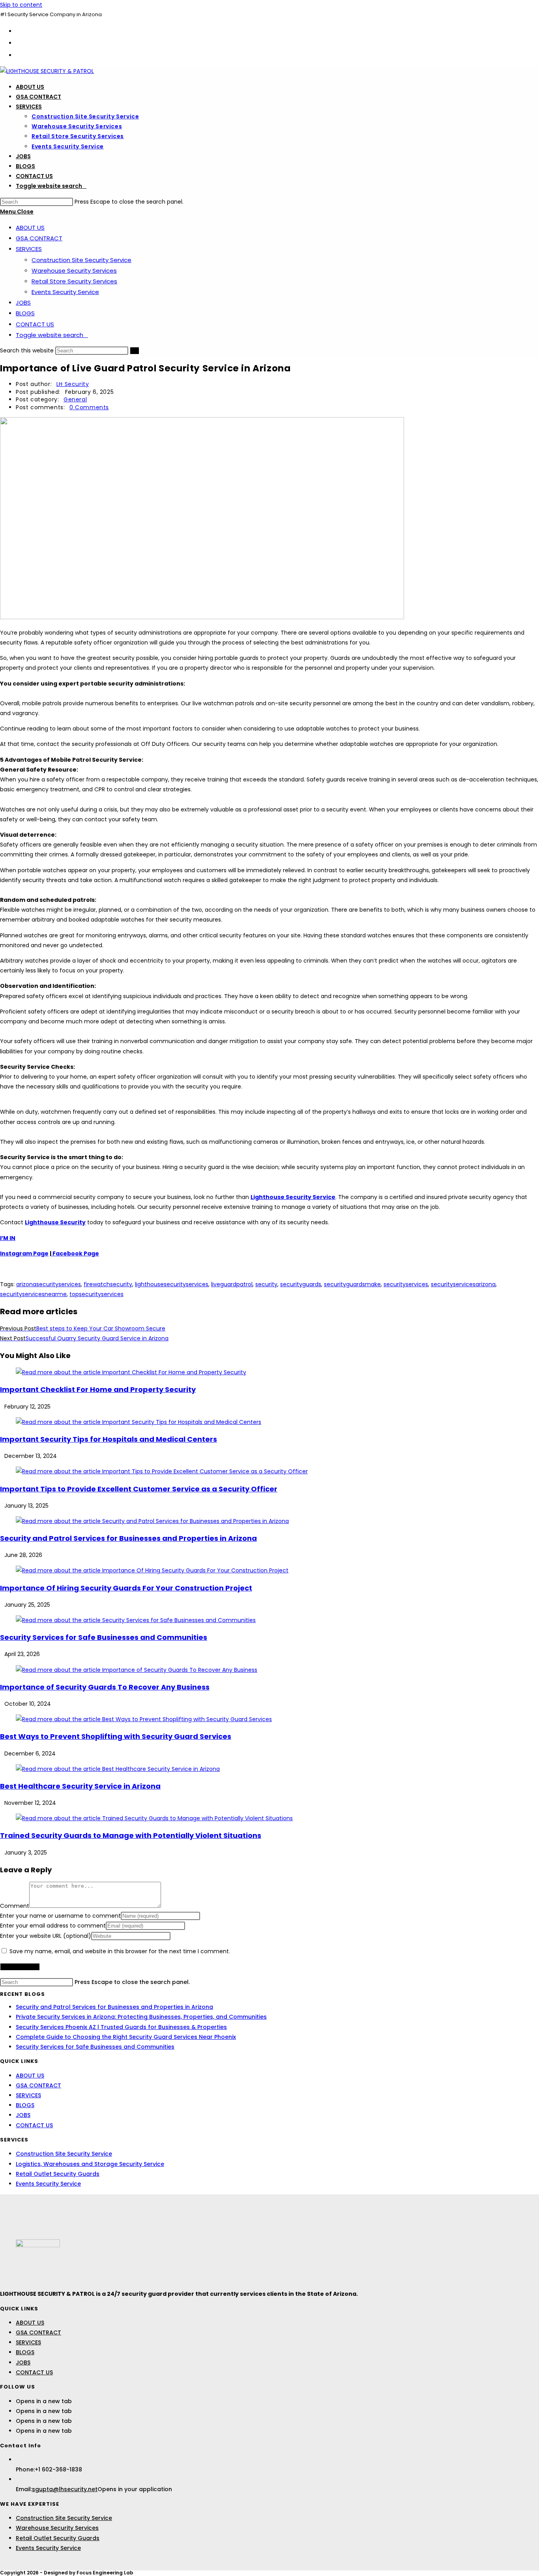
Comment (15, 1906)
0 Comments (89, 407)
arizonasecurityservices (49, 1284)
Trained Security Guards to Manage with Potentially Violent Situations (131, 1835)
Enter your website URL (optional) (46, 1936)
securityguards (301, 1284)
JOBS (23, 303)
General (75, 399)
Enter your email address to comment (53, 1926)
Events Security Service (65, 292)
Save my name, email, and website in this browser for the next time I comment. (120, 1951)
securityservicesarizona (463, 1284)
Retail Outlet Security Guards (58, 2174)
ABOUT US (30, 228)
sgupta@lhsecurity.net (65, 2489)
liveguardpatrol (232, 1284)
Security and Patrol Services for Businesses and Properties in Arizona (128, 1538)
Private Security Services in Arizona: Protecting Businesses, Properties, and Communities (141, 2017)
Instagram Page (24, 1253)
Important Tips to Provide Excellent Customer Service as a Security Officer (139, 1489)
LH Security (73, 384)
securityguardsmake (352, 1284)
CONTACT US (35, 324)
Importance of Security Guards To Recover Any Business (105, 1687)
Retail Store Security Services (74, 281)
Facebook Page (75, 1253)
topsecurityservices (96, 1294)
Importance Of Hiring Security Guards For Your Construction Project (126, 1588)
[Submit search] (135, 351)
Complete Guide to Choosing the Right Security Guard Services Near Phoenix (126, 2037)
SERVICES (29, 249)
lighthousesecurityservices (172, 1284)
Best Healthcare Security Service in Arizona (80, 1786)
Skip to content (21, 5)
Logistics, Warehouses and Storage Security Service (90, 2164)
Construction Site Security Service (81, 260)
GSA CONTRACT (39, 238)
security (266, 1284)
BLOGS (25, 313)
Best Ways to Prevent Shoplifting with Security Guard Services (116, 1736)
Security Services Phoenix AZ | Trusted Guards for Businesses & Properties (121, 2027)
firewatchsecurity (108, 1284)
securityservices (406, 1284)
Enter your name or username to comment (60, 1916)
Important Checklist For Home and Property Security (98, 1389)
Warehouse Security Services (74, 271)
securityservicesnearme (33, 1294)
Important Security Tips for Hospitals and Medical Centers (109, 1439)
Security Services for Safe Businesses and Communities (104, 1637)
